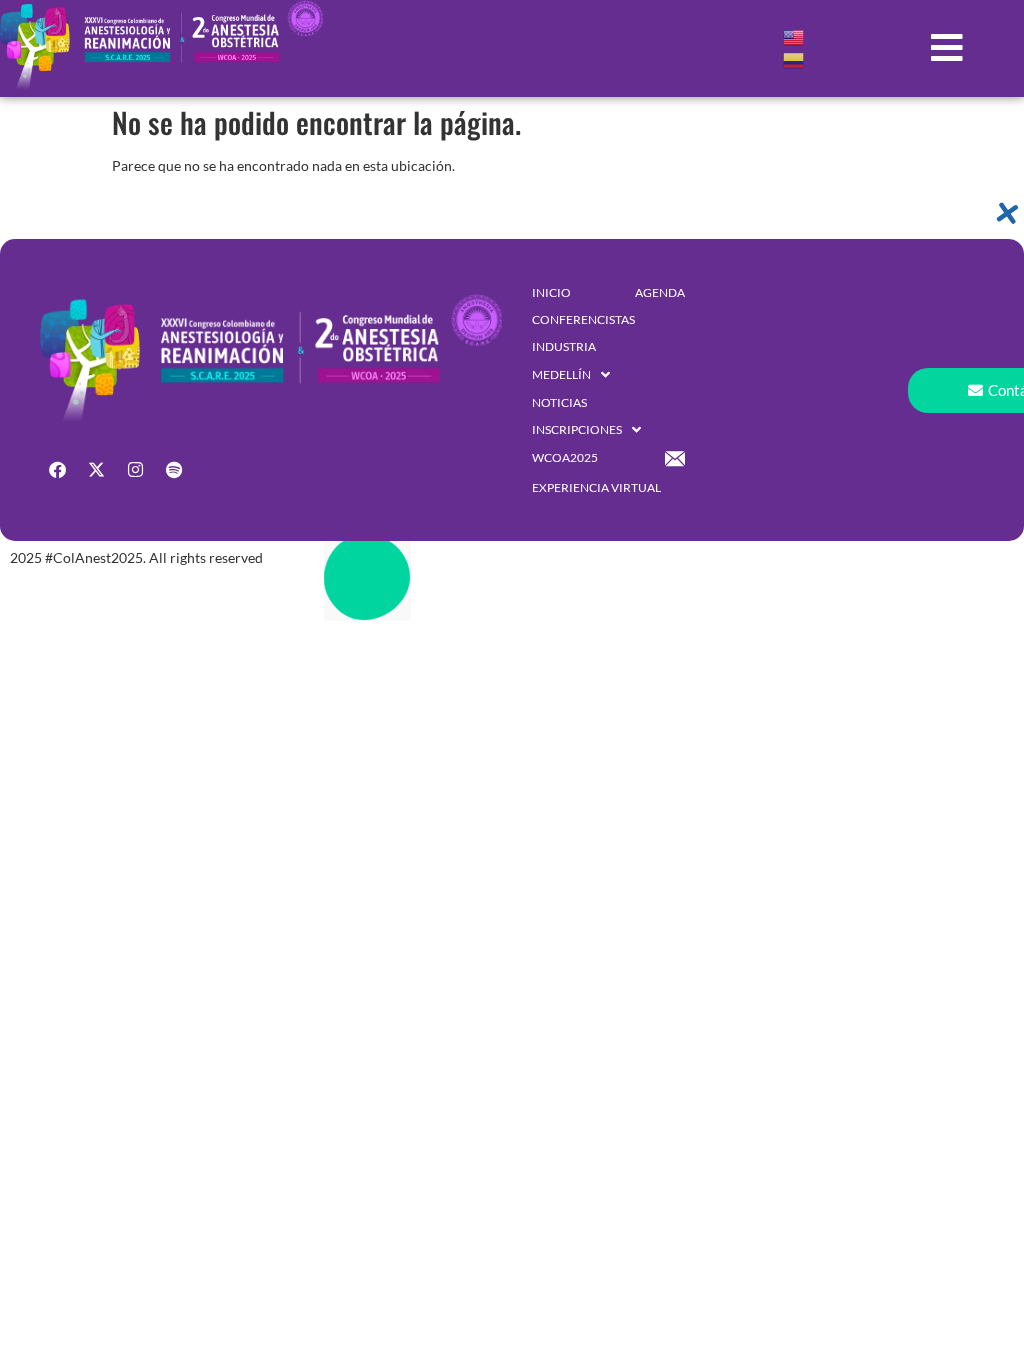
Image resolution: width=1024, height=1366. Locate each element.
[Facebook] (57, 469)
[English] (794, 36)
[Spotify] (174, 469)
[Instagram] (135, 469)
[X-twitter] (96, 469)
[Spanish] (794, 58)
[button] (947, 48)
